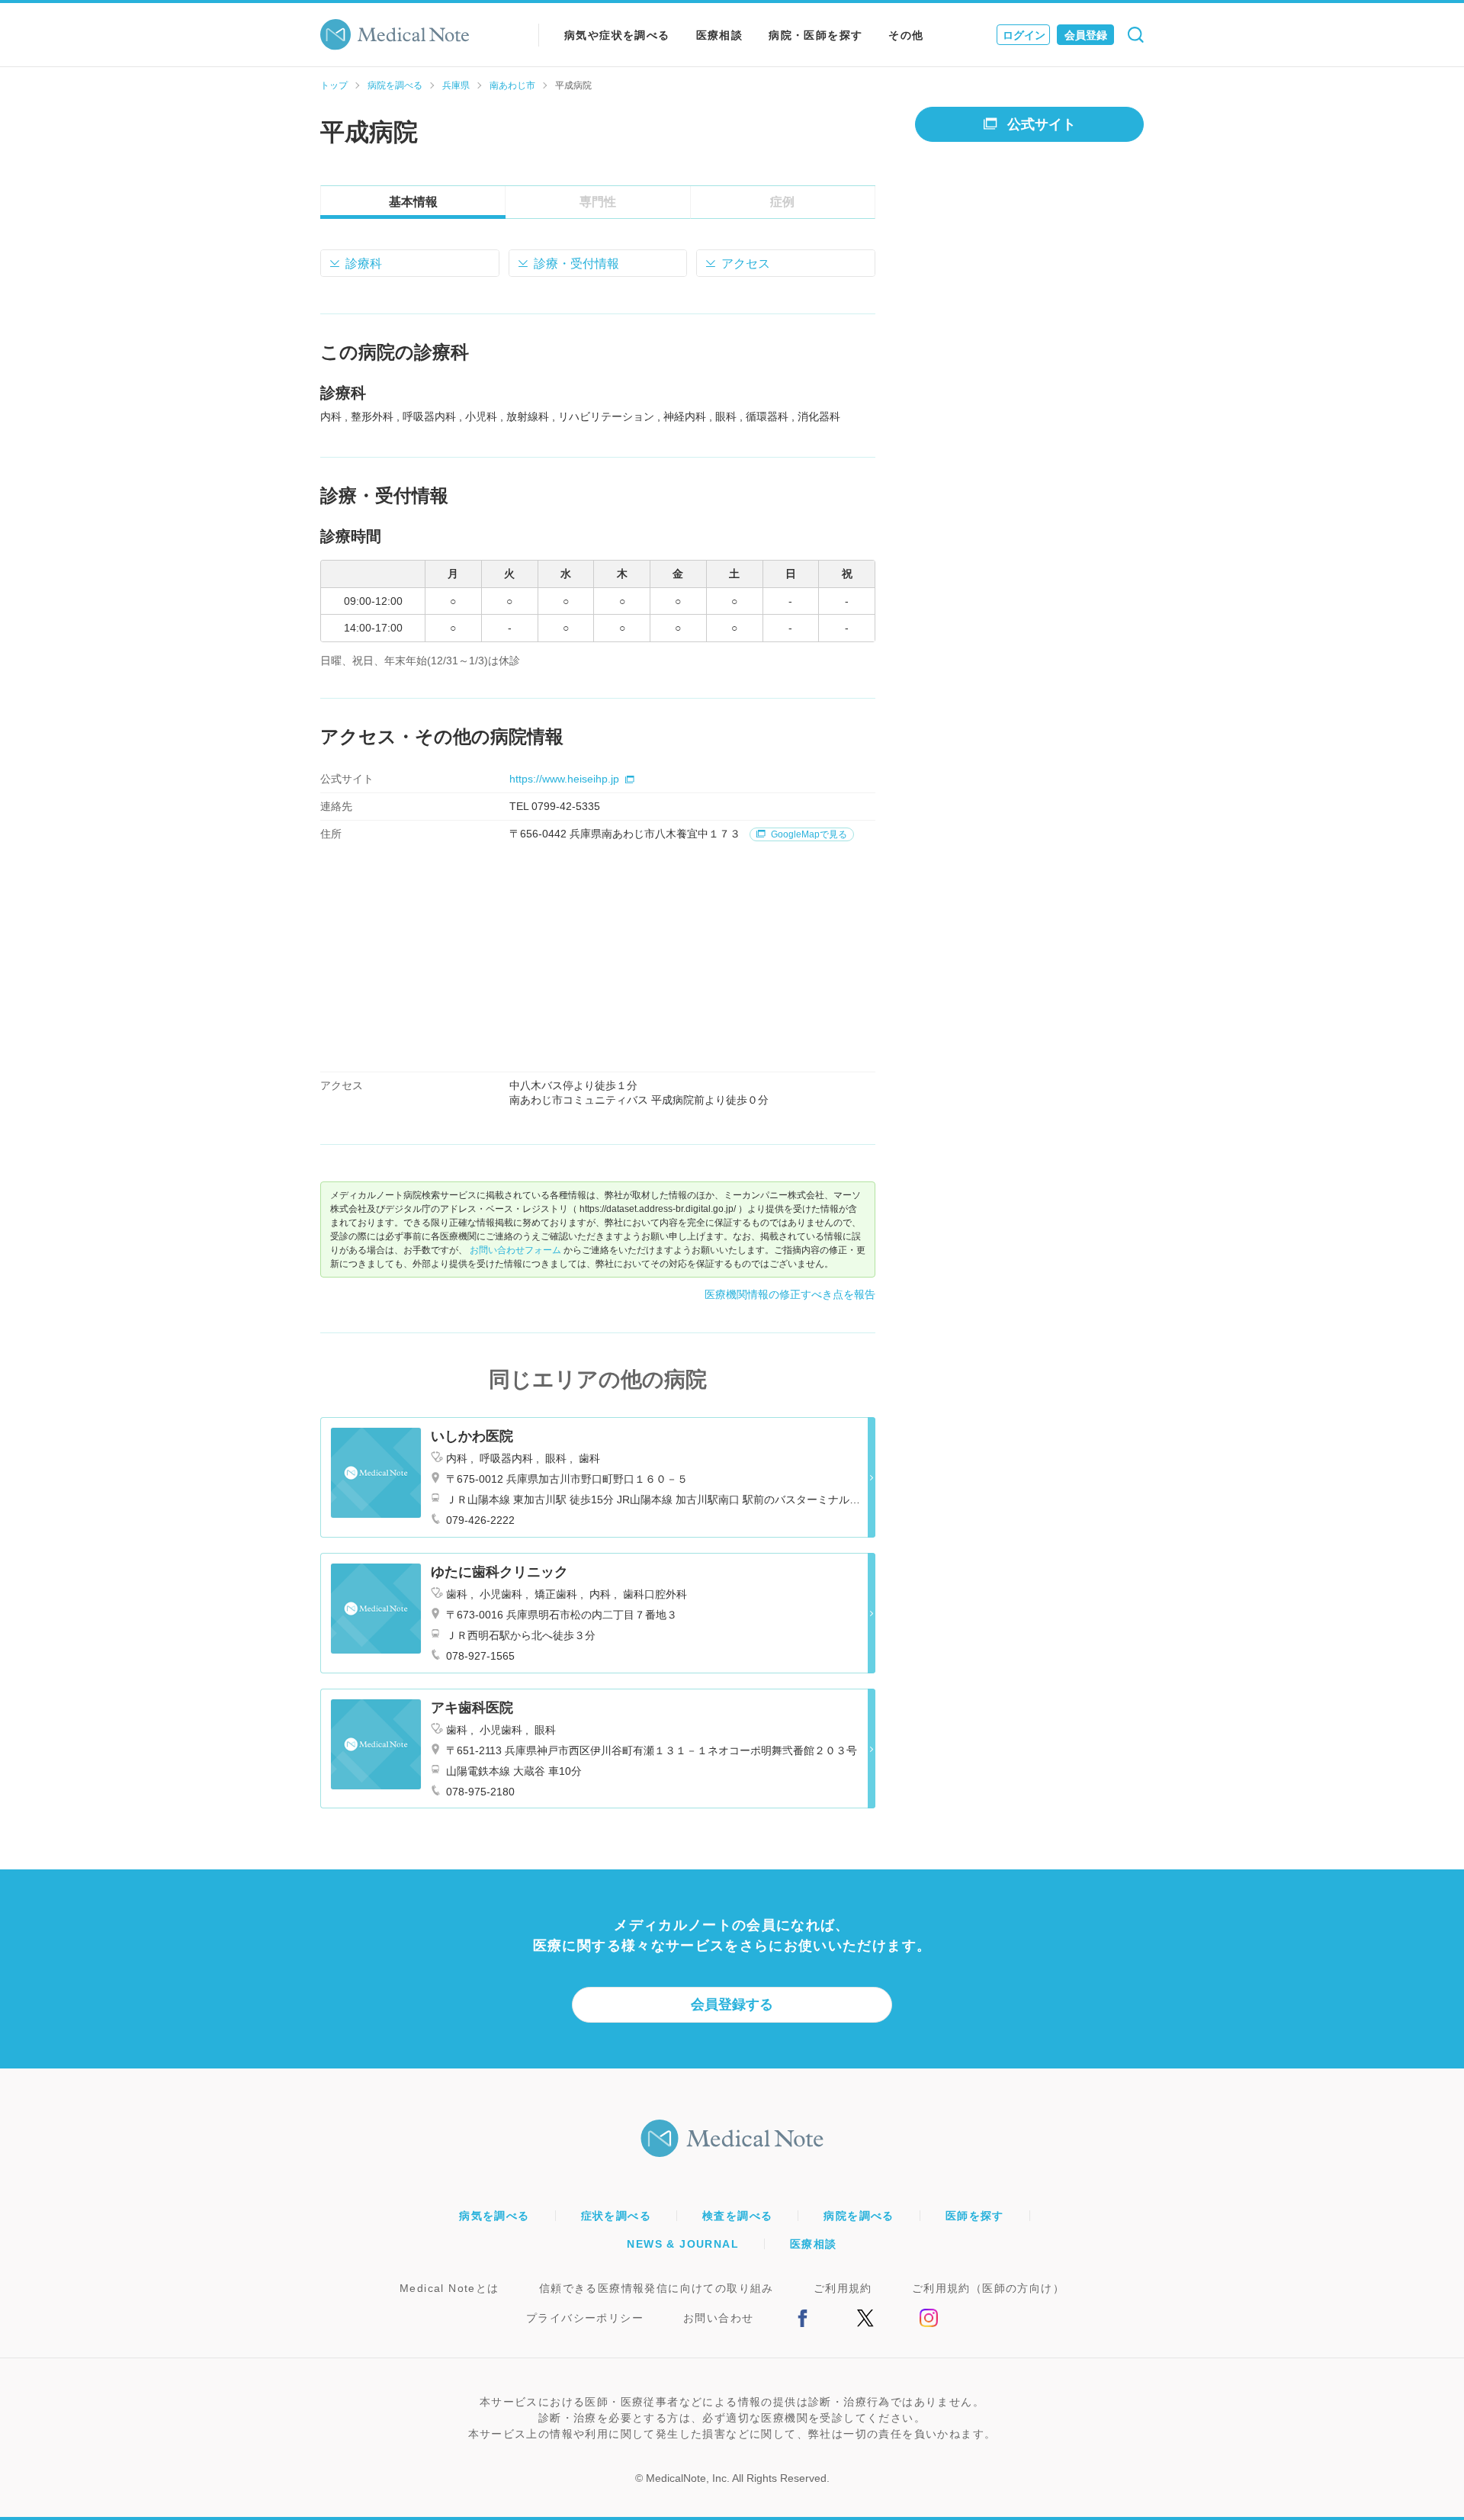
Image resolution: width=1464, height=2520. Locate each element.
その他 (906, 35)
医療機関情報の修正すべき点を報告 (790, 1294)
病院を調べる (395, 85)
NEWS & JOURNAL (683, 2244)
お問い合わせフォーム (515, 1250)
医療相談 (720, 35)
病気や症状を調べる (617, 35)
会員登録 (1086, 35)
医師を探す (975, 2216)
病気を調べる (494, 2216)
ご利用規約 (843, 2288)
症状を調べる (616, 2216)
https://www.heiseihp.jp (564, 779)
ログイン (1024, 35)
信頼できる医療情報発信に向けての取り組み (657, 2288)
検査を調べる (737, 2216)
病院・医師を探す (815, 35)
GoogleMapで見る (808, 834)
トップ (334, 85)
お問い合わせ (718, 2318)
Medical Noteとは (449, 2288)
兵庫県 (456, 85)
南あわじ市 (512, 85)
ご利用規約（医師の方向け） (988, 2288)
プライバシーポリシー (585, 2318)
